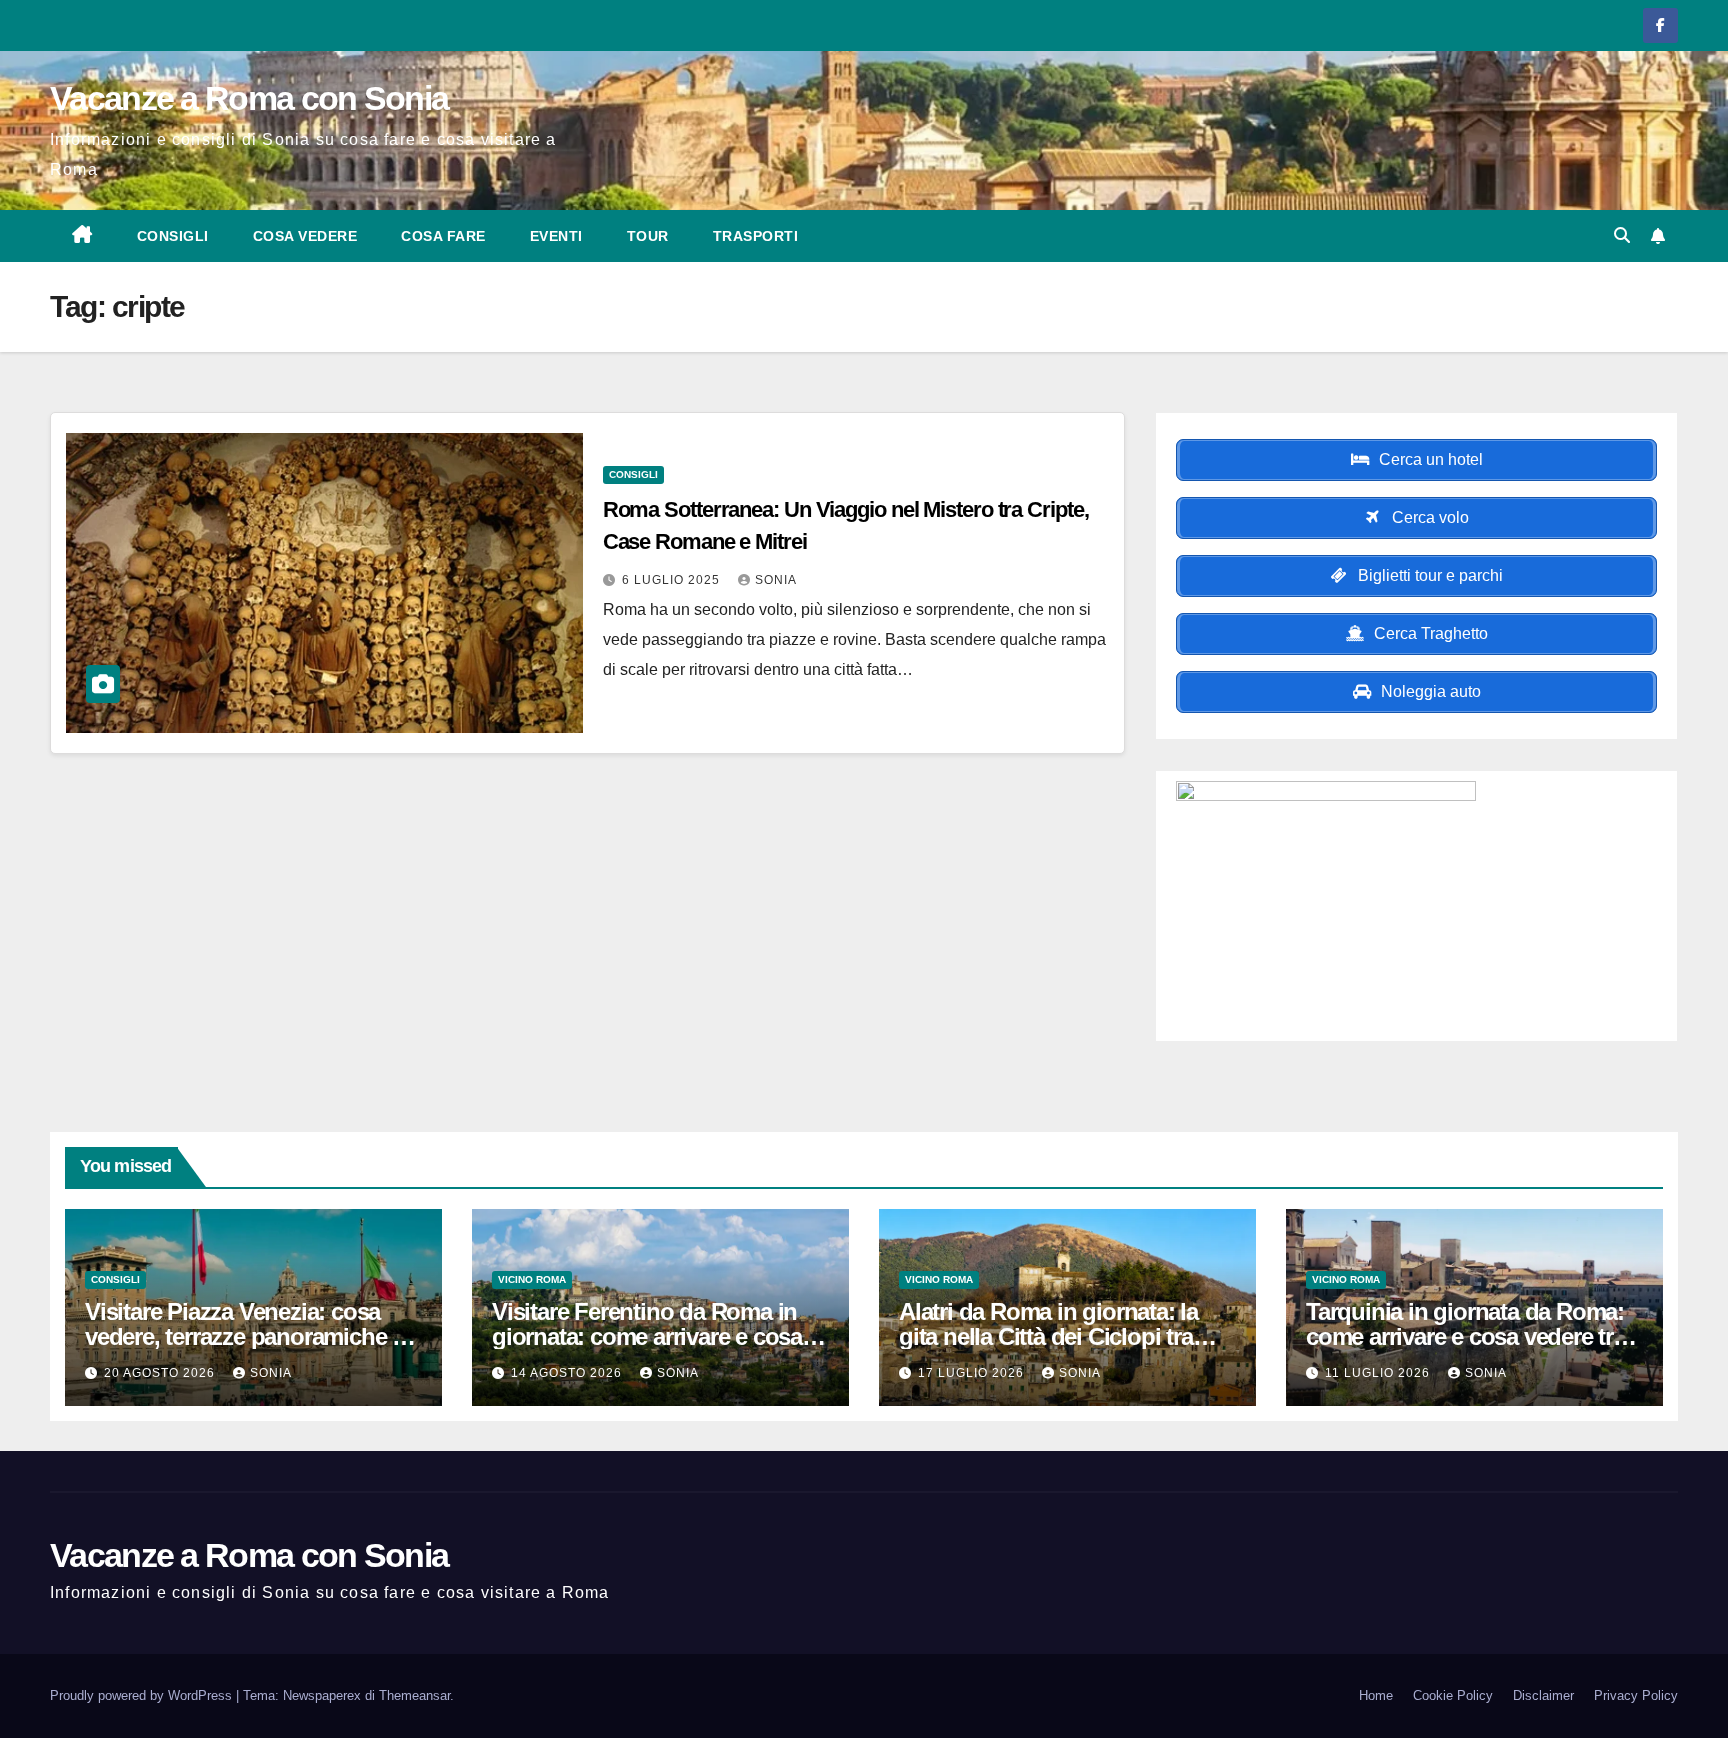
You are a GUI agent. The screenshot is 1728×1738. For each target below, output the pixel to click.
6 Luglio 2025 (673, 580)
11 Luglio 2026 (1379, 1373)
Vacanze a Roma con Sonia (249, 98)
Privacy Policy (1636, 1695)
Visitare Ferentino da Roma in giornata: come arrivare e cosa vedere (647, 1336)
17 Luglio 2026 (973, 1373)
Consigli (173, 236)
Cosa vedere (305, 236)
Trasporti (756, 236)
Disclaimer (1543, 1695)
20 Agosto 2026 (161, 1373)
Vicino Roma (532, 1279)
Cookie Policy (1453, 1695)
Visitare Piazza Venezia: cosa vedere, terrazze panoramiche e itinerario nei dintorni (244, 1336)
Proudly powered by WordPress (143, 1695)
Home (1376, 1695)
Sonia (776, 580)
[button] (1622, 235)
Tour (648, 236)
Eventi (556, 236)
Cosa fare (443, 236)
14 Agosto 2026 (568, 1373)
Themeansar (414, 1695)
